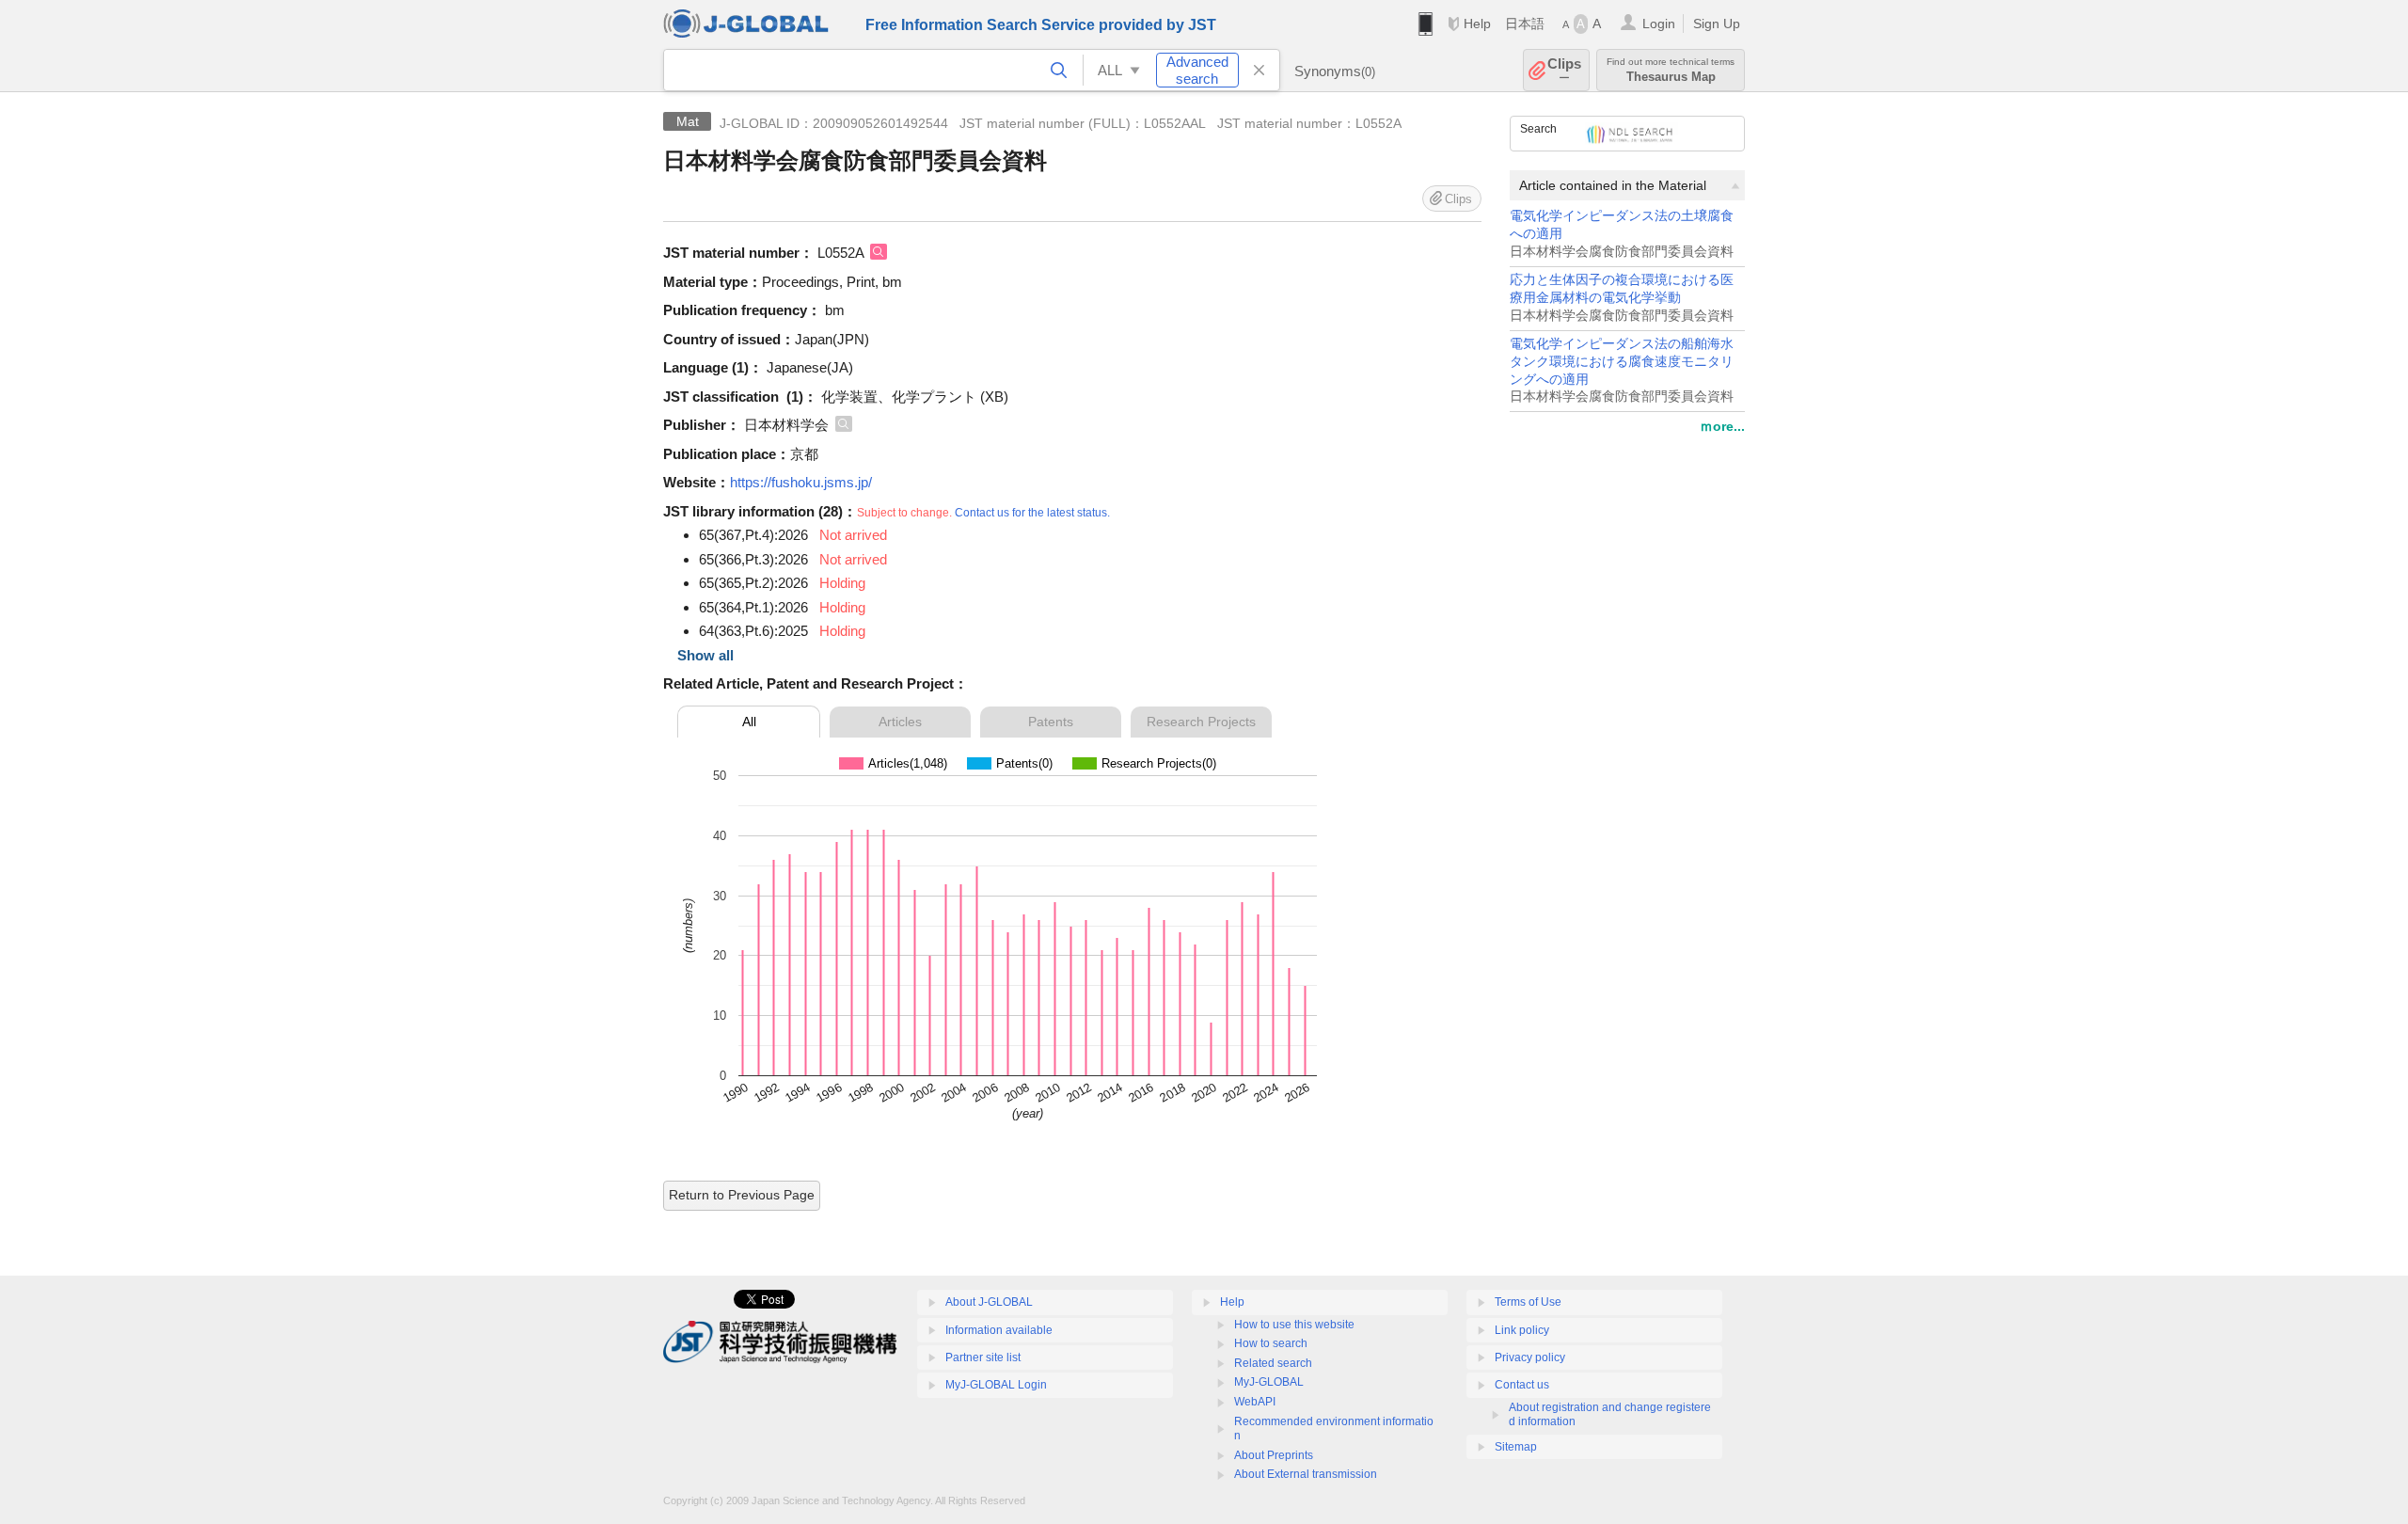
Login (1659, 24)
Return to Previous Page (742, 1195)
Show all (705, 655)
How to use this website (1294, 1325)
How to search (1271, 1343)
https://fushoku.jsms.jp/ (801, 482)
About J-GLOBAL (989, 1302)
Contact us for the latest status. (1032, 513)
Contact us (1522, 1385)
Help (1477, 24)
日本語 (1525, 24)
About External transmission (1306, 1474)
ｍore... (1722, 426)
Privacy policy (1530, 1357)
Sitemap (1516, 1447)
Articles (900, 722)
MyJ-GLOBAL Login (996, 1385)
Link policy (1522, 1330)
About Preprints (1274, 1455)
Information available (999, 1330)
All (749, 722)
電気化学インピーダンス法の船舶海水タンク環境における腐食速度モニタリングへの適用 (1622, 362)
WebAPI (1255, 1402)
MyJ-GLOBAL (1269, 1382)
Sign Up (1717, 24)
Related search (1273, 1363)
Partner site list (983, 1357)
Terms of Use (1528, 1302)
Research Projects (1201, 722)
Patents (1051, 722)
